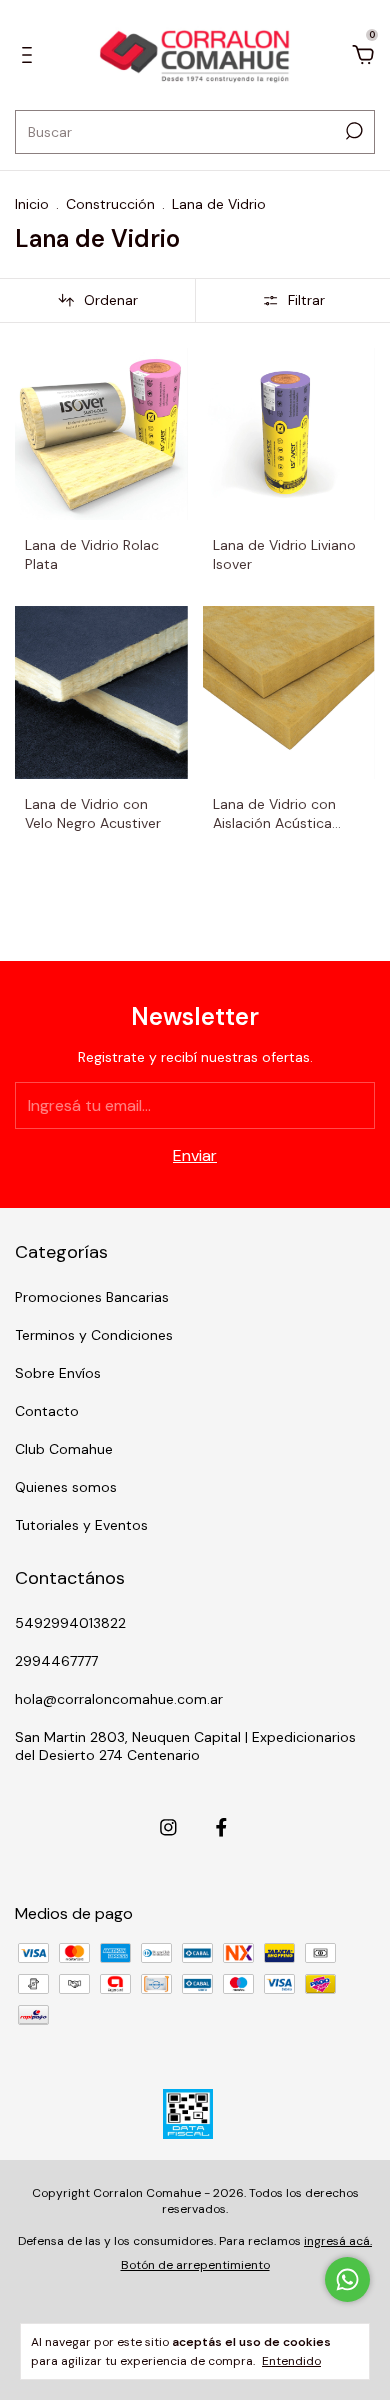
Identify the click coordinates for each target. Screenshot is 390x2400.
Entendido (291, 2361)
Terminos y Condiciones (94, 1335)
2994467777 (56, 1661)
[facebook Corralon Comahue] (221, 1827)
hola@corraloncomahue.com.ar (119, 1699)
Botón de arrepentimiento (195, 2265)
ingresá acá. (338, 2241)
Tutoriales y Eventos (81, 1525)
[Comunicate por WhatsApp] (347, 2279)
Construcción (110, 204)
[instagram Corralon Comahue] (168, 1827)
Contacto (47, 1411)
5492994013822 (70, 1623)
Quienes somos (66, 1487)
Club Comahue (64, 1449)
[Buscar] (352, 131)
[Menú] (30, 55)
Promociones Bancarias (92, 1297)
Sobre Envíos (58, 1373)
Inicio (32, 204)
